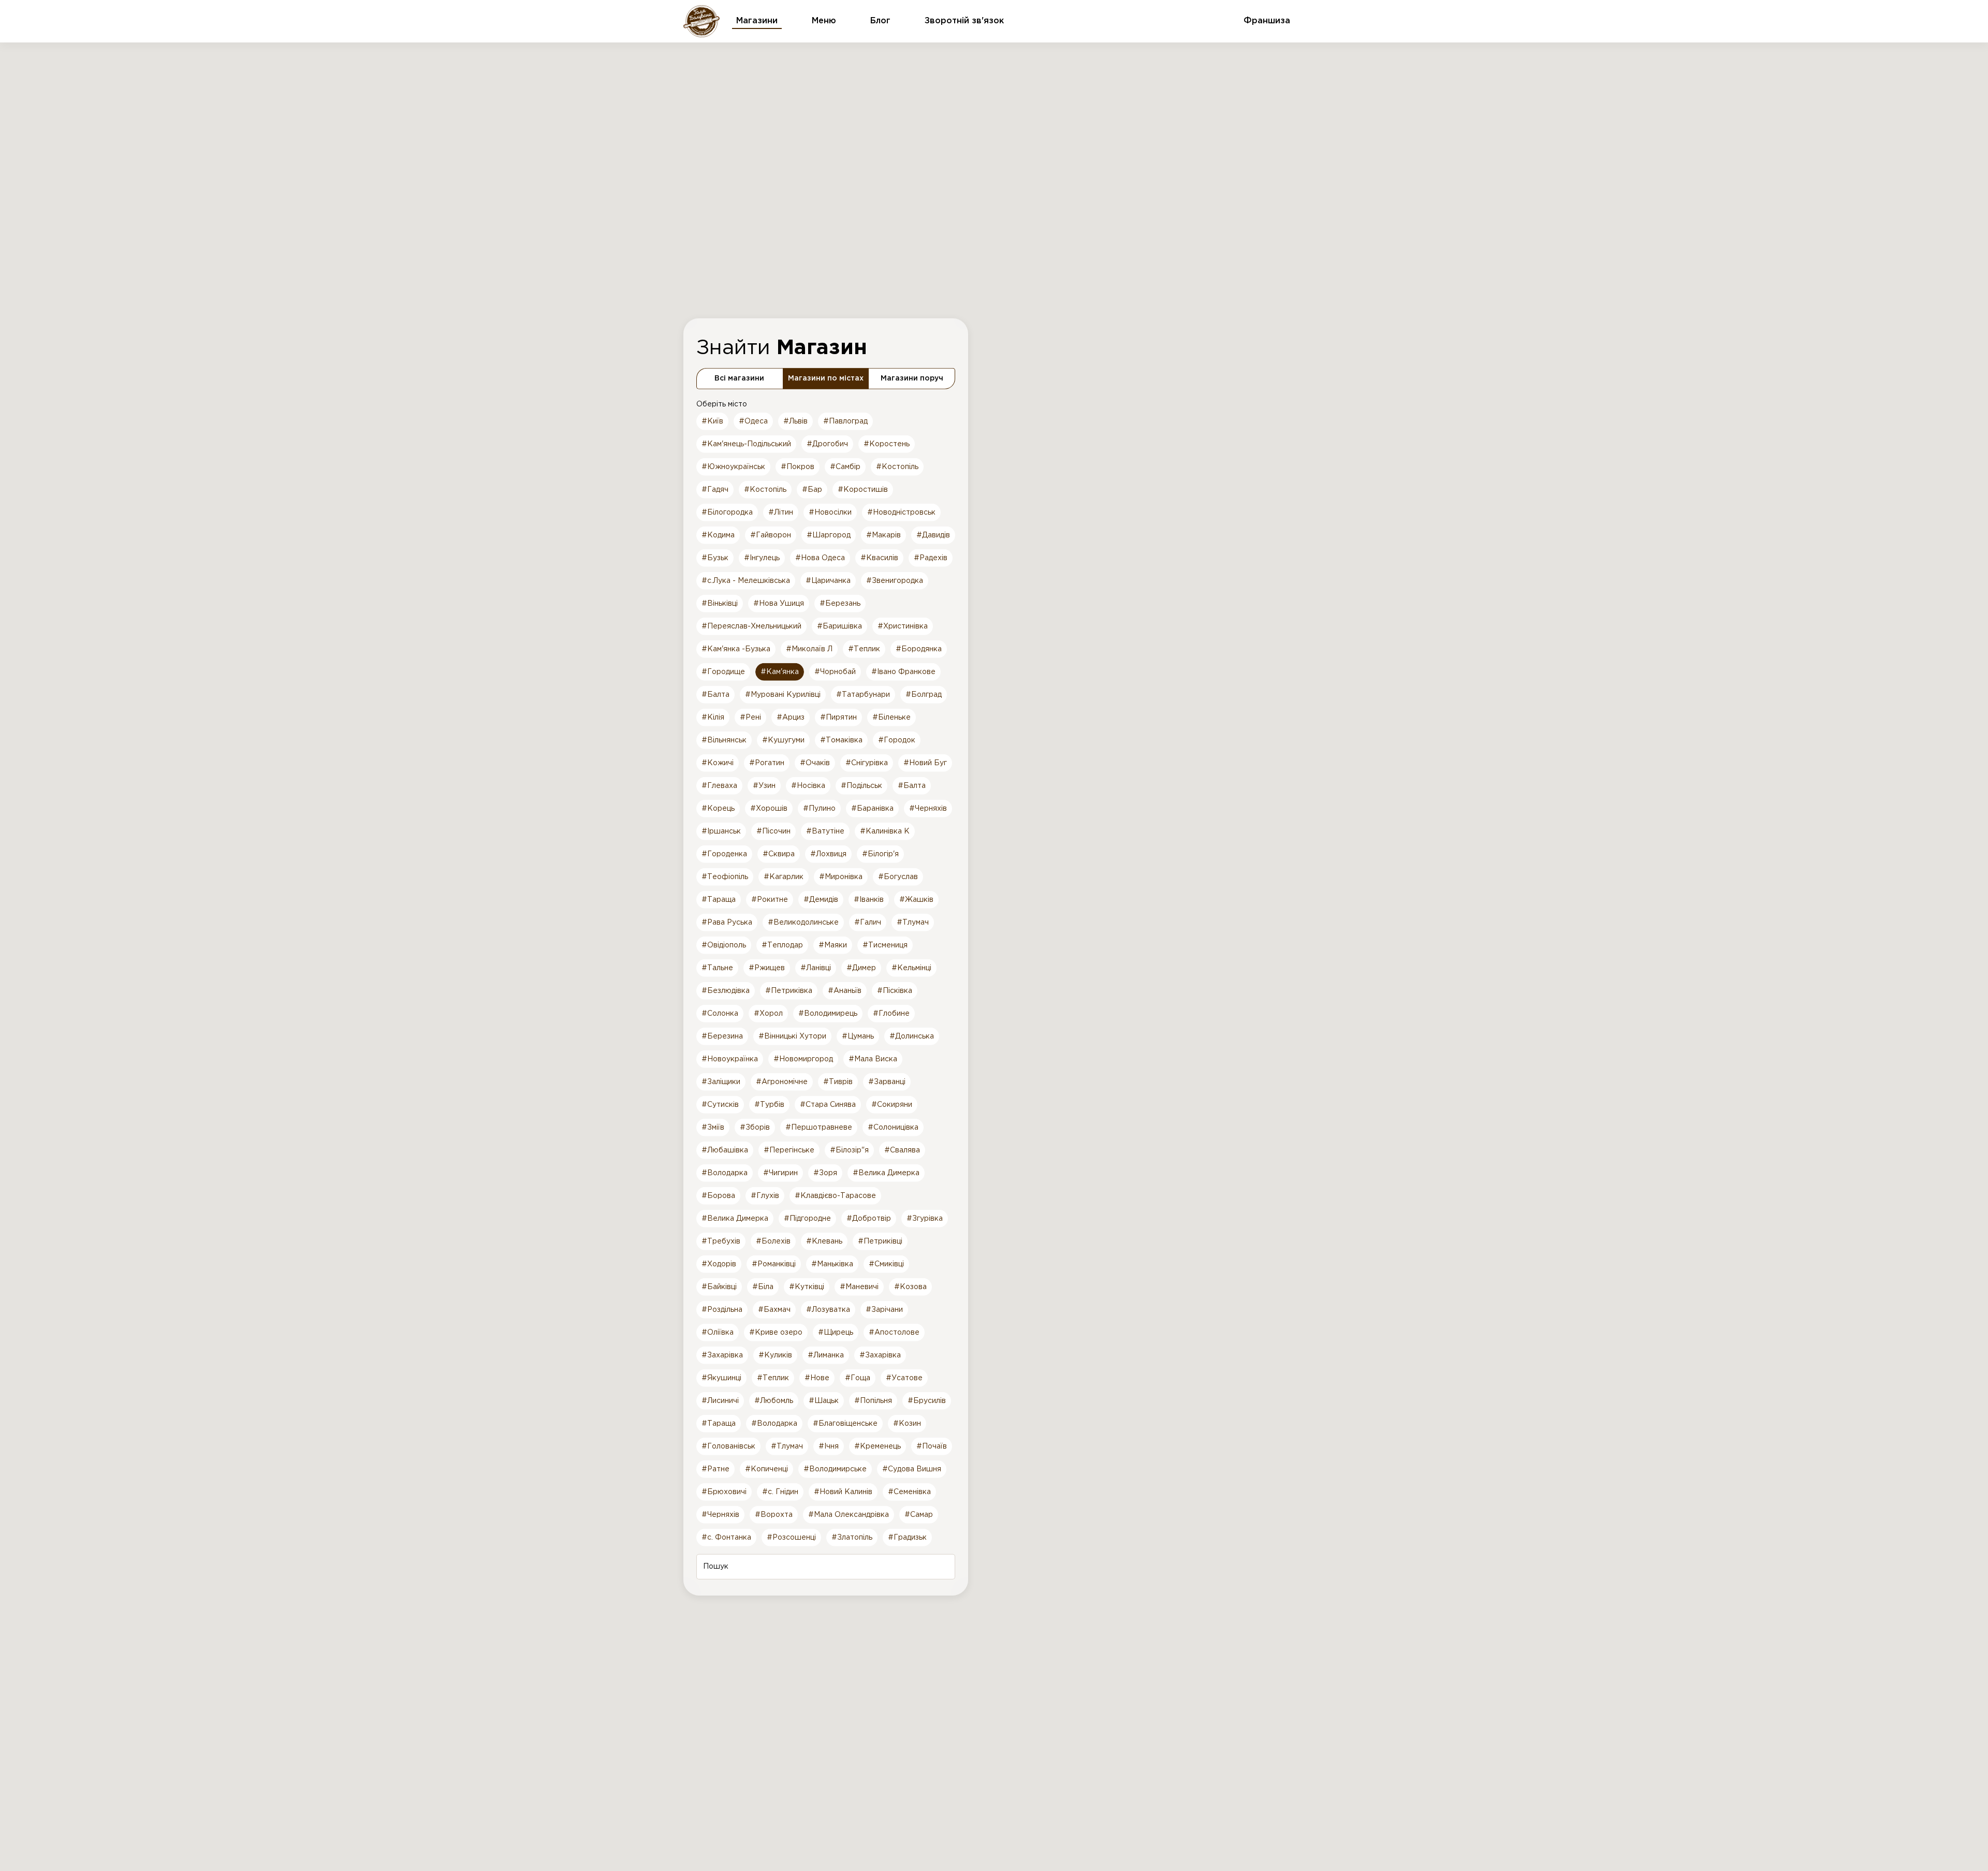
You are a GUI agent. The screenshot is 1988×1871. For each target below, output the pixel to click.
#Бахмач (774, 1309)
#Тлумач (913, 922)
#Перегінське (789, 1150)
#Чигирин (780, 1173)
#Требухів (721, 1241)
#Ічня (829, 1446)
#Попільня (873, 1400)
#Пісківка (895, 990)
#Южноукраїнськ (733, 466)
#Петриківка (789, 990)
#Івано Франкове (903, 671)
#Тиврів (838, 1081)
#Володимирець (828, 1013)
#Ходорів (719, 1264)
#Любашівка (725, 1150)
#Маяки (833, 945)
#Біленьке (891, 717)
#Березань (840, 603)
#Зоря (825, 1173)
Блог (880, 21)
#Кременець (878, 1446)
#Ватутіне (825, 831)
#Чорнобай (835, 671)
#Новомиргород (803, 1059)
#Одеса (753, 421)
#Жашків (916, 899)
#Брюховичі (724, 1492)
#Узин (764, 785)
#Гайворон (771, 535)
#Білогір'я (880, 854)
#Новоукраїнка (730, 1059)
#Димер (861, 968)
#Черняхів (928, 808)
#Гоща (858, 1378)
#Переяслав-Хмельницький (751, 626)
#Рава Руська (727, 922)
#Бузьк (715, 558)
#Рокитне (770, 899)
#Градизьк (907, 1537)
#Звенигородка (895, 580)
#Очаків (815, 763)
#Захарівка (722, 1355)
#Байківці (719, 1287)
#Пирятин (838, 717)
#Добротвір (869, 1218)
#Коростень (887, 444)
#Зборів (755, 1127)
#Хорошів (769, 808)
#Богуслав (898, 876)
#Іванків (869, 899)
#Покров (798, 466)
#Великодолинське (803, 922)
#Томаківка (841, 740)
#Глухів (765, 1195)
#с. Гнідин (780, 1492)
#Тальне (717, 968)
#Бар (812, 489)
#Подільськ (861, 785)
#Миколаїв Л (809, 649)
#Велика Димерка (886, 1173)
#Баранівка (872, 808)
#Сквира (779, 854)
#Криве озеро (776, 1332)
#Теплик (864, 649)
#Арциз (791, 717)
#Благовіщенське (845, 1423)
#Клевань (824, 1241)
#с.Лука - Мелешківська (746, 580)
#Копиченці (766, 1469)
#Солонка (720, 1013)
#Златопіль (852, 1537)
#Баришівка (839, 626)
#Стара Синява (828, 1104)
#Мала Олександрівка (849, 1514)
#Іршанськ (721, 831)
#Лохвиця (828, 854)
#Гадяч (715, 489)
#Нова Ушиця (779, 603)
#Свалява (902, 1150)
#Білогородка (727, 512)
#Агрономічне (782, 1081)
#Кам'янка (780, 671)
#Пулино (819, 808)
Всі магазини (739, 378)
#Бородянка (919, 649)
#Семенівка (909, 1492)
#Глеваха (719, 785)
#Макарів (883, 535)
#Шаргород (829, 535)
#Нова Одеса (820, 558)
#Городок (897, 740)
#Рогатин (767, 763)
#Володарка (725, 1173)
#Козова (910, 1287)
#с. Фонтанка (726, 1537)
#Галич (868, 922)
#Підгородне (807, 1218)
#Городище (723, 671)
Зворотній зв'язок (964, 21)
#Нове (817, 1378)
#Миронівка (841, 876)
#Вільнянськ (724, 740)
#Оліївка (718, 1332)
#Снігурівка (867, 763)
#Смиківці (886, 1264)
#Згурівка (925, 1218)
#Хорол (768, 1013)
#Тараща (719, 899)
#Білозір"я (849, 1150)
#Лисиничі (720, 1400)
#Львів (795, 421)
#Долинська (912, 1036)
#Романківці (774, 1264)
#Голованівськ (728, 1446)
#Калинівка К (885, 831)
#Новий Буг (925, 763)
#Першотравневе (819, 1127)
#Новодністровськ (901, 512)
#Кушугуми (783, 740)
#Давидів (933, 535)
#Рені (750, 717)
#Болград (924, 694)
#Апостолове (894, 1332)
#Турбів (769, 1104)
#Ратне (715, 1469)
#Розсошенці (791, 1537)
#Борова (718, 1195)
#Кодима (718, 535)
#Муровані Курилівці (783, 694)
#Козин (907, 1423)
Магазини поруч (912, 378)
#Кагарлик (784, 876)
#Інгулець (762, 558)
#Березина (722, 1036)
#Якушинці (721, 1378)
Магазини (757, 21)
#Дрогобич (827, 444)
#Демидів (821, 899)
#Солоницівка (893, 1127)
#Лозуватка (828, 1309)
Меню (824, 21)
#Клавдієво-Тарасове (835, 1195)
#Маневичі (859, 1287)
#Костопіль (897, 466)
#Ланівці (816, 968)
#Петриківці (880, 1241)
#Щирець (836, 1332)
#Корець (718, 808)
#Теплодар (782, 945)
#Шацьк (824, 1400)
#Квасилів (879, 558)
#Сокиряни (892, 1104)
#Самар (919, 1514)
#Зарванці (887, 1081)
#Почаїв (932, 1446)
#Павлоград (845, 421)
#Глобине (891, 1013)
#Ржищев (767, 968)
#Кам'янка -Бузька (736, 649)
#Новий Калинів (843, 1492)
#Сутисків (720, 1104)
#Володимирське (835, 1469)
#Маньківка (832, 1264)
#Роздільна (722, 1309)
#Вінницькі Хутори (792, 1036)
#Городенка (724, 854)
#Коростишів (863, 489)
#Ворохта (774, 1514)
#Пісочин (773, 831)
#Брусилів (927, 1400)
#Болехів (773, 1241)
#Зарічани (884, 1309)
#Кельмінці (911, 968)
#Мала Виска (873, 1059)
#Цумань (858, 1036)
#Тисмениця (885, 945)
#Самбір (845, 466)
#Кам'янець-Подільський (746, 444)
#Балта (715, 694)
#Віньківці (720, 603)
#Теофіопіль (725, 876)
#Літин (781, 512)
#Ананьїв (845, 990)
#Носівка (808, 785)
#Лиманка (826, 1355)
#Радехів (931, 558)
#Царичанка (828, 580)
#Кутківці (807, 1287)
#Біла (763, 1287)
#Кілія (713, 717)
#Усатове (904, 1378)
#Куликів (775, 1355)
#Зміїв (713, 1127)
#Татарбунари (863, 694)
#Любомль (774, 1400)
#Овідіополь (724, 945)
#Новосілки (830, 512)
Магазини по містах (826, 378)
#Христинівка (903, 626)
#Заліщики (721, 1081)
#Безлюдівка (726, 990)
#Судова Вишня (912, 1469)
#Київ (712, 421)
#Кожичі (718, 763)
